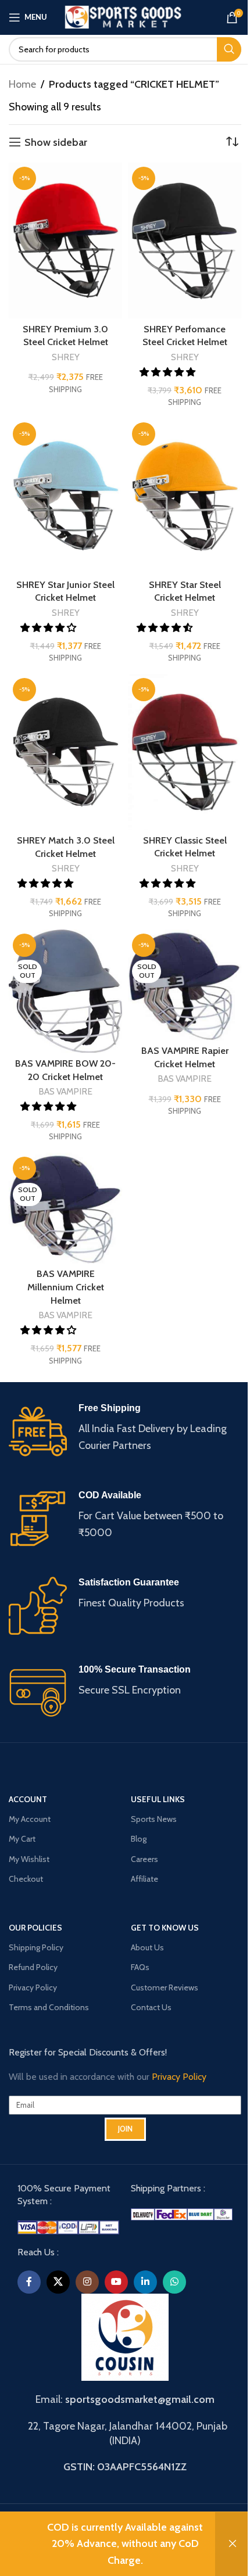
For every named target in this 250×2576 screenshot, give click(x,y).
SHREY (66, 357)
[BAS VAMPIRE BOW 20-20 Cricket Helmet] (65, 991)
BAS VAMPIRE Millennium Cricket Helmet (66, 1287)
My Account (30, 1819)
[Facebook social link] (29, 2282)
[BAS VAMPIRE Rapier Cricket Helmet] (185, 985)
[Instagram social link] (87, 2282)
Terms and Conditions (49, 2007)
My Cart (22, 1839)
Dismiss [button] (233, 2544)
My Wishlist (29, 1859)
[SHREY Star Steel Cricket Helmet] (185, 496)
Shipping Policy (36, 1947)
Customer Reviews (165, 1987)
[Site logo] (125, 16)
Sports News (154, 1819)
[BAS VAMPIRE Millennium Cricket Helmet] (65, 1208)
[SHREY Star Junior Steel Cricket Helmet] (65, 496)
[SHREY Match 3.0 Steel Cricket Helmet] (65, 752)
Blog (139, 1839)
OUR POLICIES (35, 1928)
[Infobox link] (125, 1431)
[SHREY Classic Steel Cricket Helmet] (185, 752)
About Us (147, 1947)
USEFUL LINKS (158, 1799)
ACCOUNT (28, 1799)
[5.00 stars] (169, 372)
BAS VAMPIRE (65, 1091)
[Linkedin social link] (145, 2282)
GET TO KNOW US (165, 1928)
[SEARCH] (229, 49)
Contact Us (151, 2007)
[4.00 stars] (49, 627)
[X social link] (58, 2282)
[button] (166, 627)
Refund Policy (33, 1967)
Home (22, 84)
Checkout (26, 1879)
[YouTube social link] (116, 2282)
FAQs (140, 1967)
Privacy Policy (33, 1987)
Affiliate (144, 1879)
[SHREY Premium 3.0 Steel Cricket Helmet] (65, 241)
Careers (144, 1859)
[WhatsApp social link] (174, 2282)
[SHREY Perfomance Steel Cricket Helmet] (185, 241)
